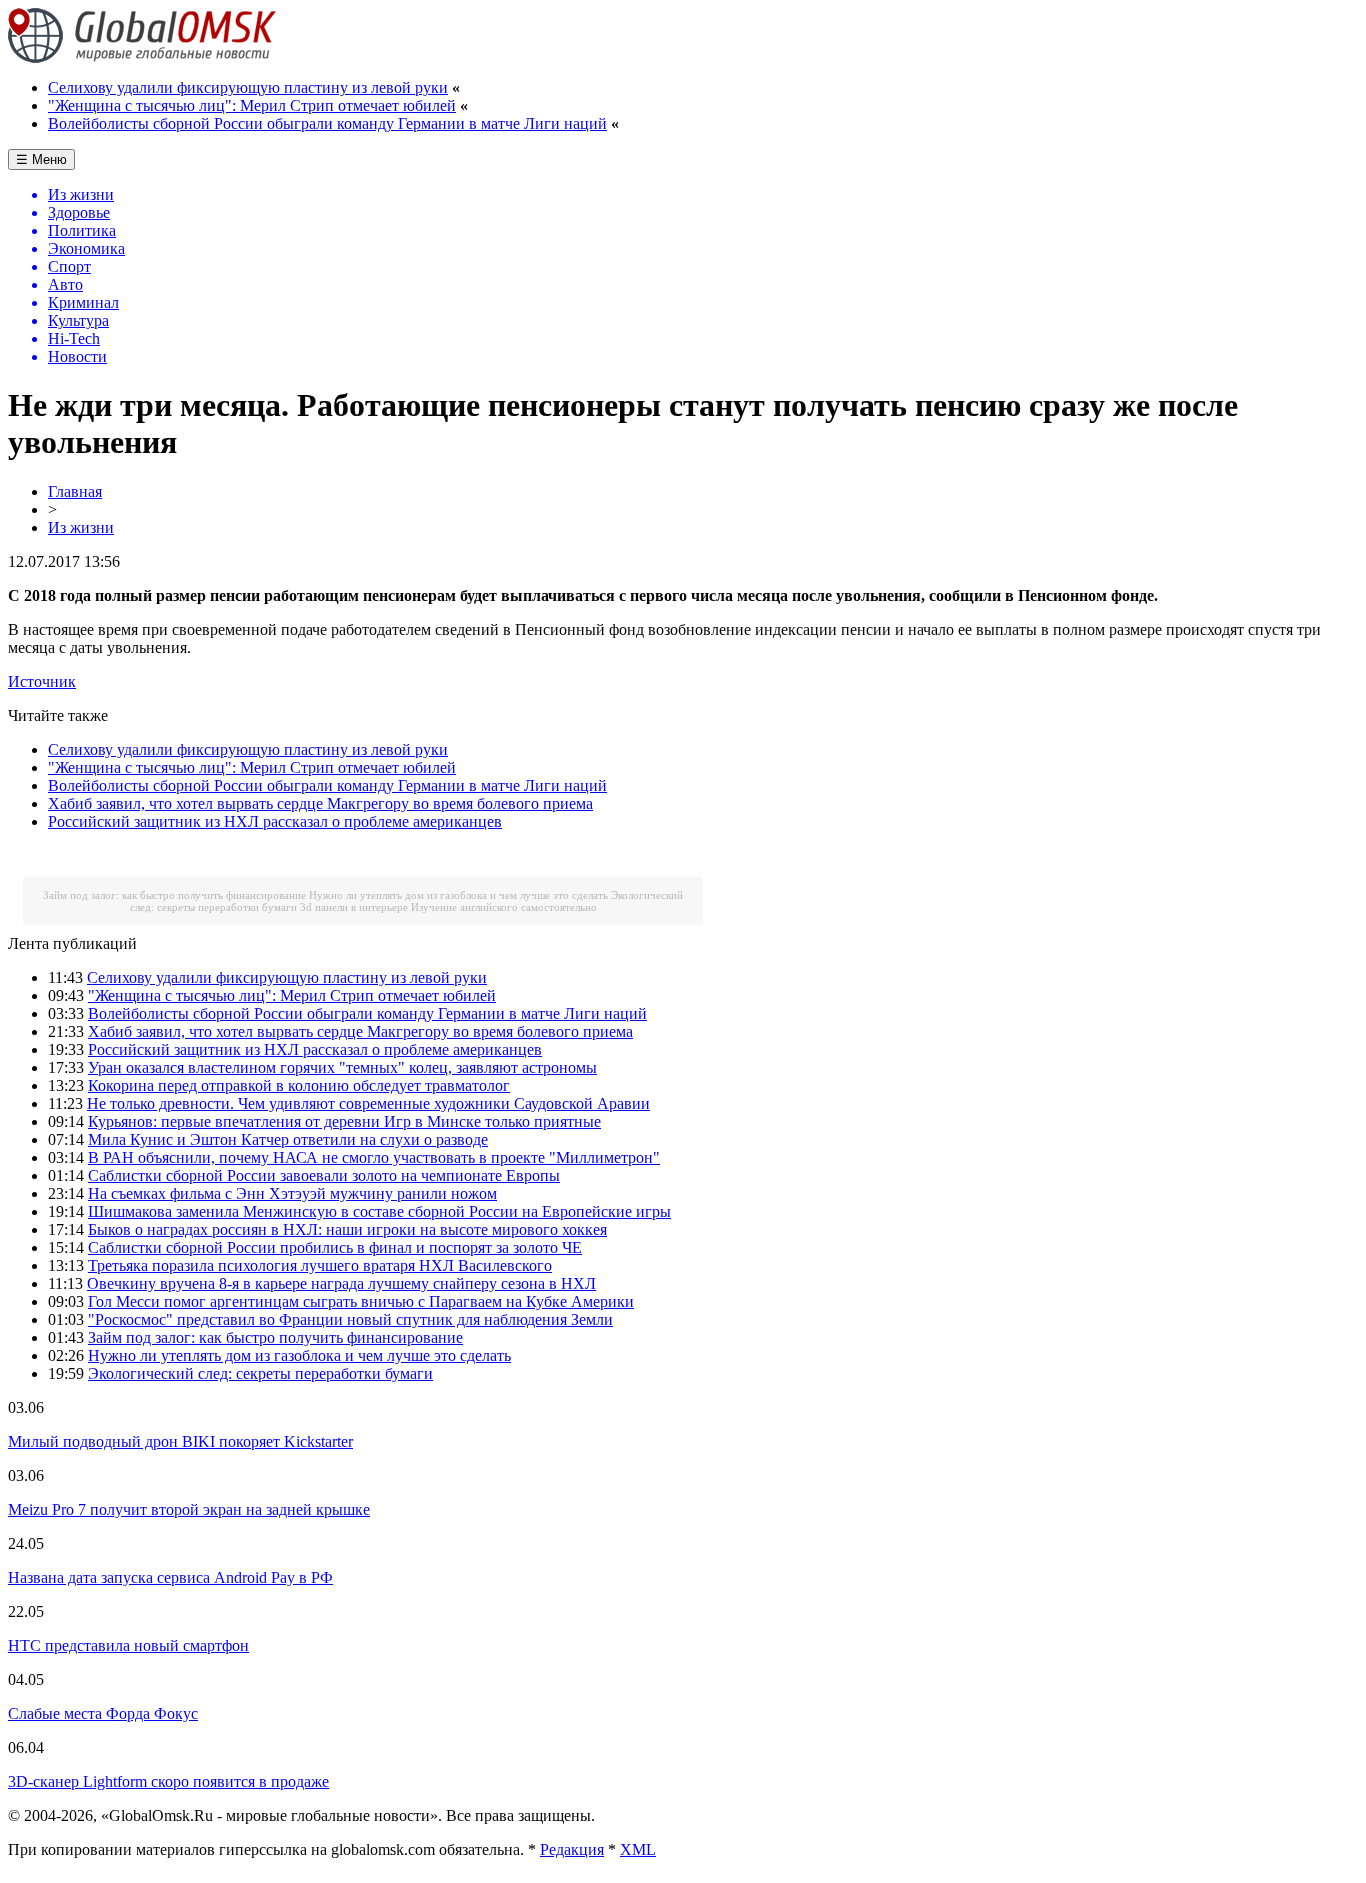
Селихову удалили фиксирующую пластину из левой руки (248, 87)
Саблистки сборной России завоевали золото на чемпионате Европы (324, 1175)
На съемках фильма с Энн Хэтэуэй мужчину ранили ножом (292, 1193)
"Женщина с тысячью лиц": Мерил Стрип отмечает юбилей (252, 105)
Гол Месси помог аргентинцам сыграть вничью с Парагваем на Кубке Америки (361, 1301)
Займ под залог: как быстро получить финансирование (174, 895)
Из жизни (81, 527)
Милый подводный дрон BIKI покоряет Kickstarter (180, 1441)
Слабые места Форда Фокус (103, 1713)
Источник (42, 681)
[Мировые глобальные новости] (142, 57)
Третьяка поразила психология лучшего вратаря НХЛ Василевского (320, 1265)
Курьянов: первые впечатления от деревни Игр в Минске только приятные (344, 1121)
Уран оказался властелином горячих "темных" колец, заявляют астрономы (342, 1067)
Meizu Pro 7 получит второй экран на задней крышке (189, 1509)
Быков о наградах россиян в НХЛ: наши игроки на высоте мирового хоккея (347, 1229)
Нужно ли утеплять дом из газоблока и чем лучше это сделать (458, 895)
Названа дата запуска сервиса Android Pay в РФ (170, 1577)
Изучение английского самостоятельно (504, 907)
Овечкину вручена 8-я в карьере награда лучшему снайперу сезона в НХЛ (341, 1283)
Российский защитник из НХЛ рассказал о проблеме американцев (275, 821)
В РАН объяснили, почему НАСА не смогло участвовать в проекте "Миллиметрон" (374, 1157)
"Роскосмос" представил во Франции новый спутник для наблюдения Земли (350, 1319)
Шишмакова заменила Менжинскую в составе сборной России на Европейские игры (379, 1211)
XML (638, 1849)
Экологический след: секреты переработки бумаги (260, 1373)
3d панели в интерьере (354, 907)
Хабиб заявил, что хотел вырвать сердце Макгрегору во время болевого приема (320, 803)
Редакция (572, 1849)
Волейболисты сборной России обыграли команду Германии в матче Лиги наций (327, 123)
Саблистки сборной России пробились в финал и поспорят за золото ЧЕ (335, 1247)
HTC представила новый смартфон (128, 1645)
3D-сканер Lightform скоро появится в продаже (168, 1781)
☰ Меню (41, 159)
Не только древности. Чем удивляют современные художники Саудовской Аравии (368, 1103)
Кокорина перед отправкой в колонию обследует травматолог (299, 1085)
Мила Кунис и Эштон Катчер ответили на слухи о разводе (288, 1139)
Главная (75, 491)
